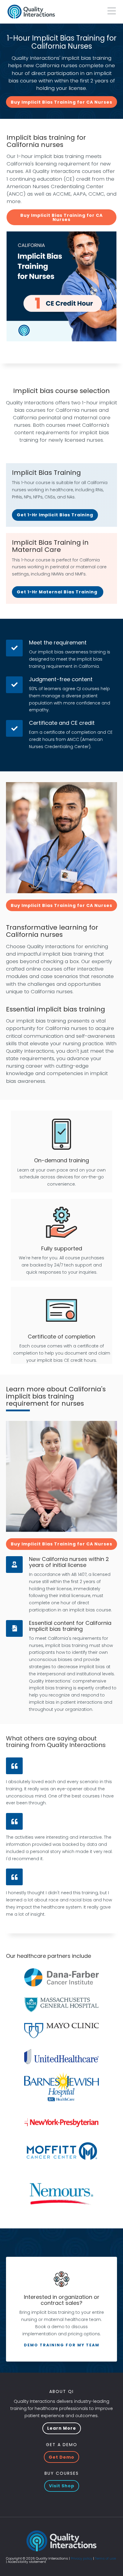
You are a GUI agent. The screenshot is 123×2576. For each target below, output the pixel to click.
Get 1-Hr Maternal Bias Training (58, 592)
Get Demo (61, 2457)
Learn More (62, 2428)
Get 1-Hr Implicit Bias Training (55, 515)
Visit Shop (62, 2486)
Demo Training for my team (62, 2345)
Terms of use (105, 2558)
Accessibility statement (27, 2562)
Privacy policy (82, 2558)
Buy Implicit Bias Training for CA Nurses (61, 102)
